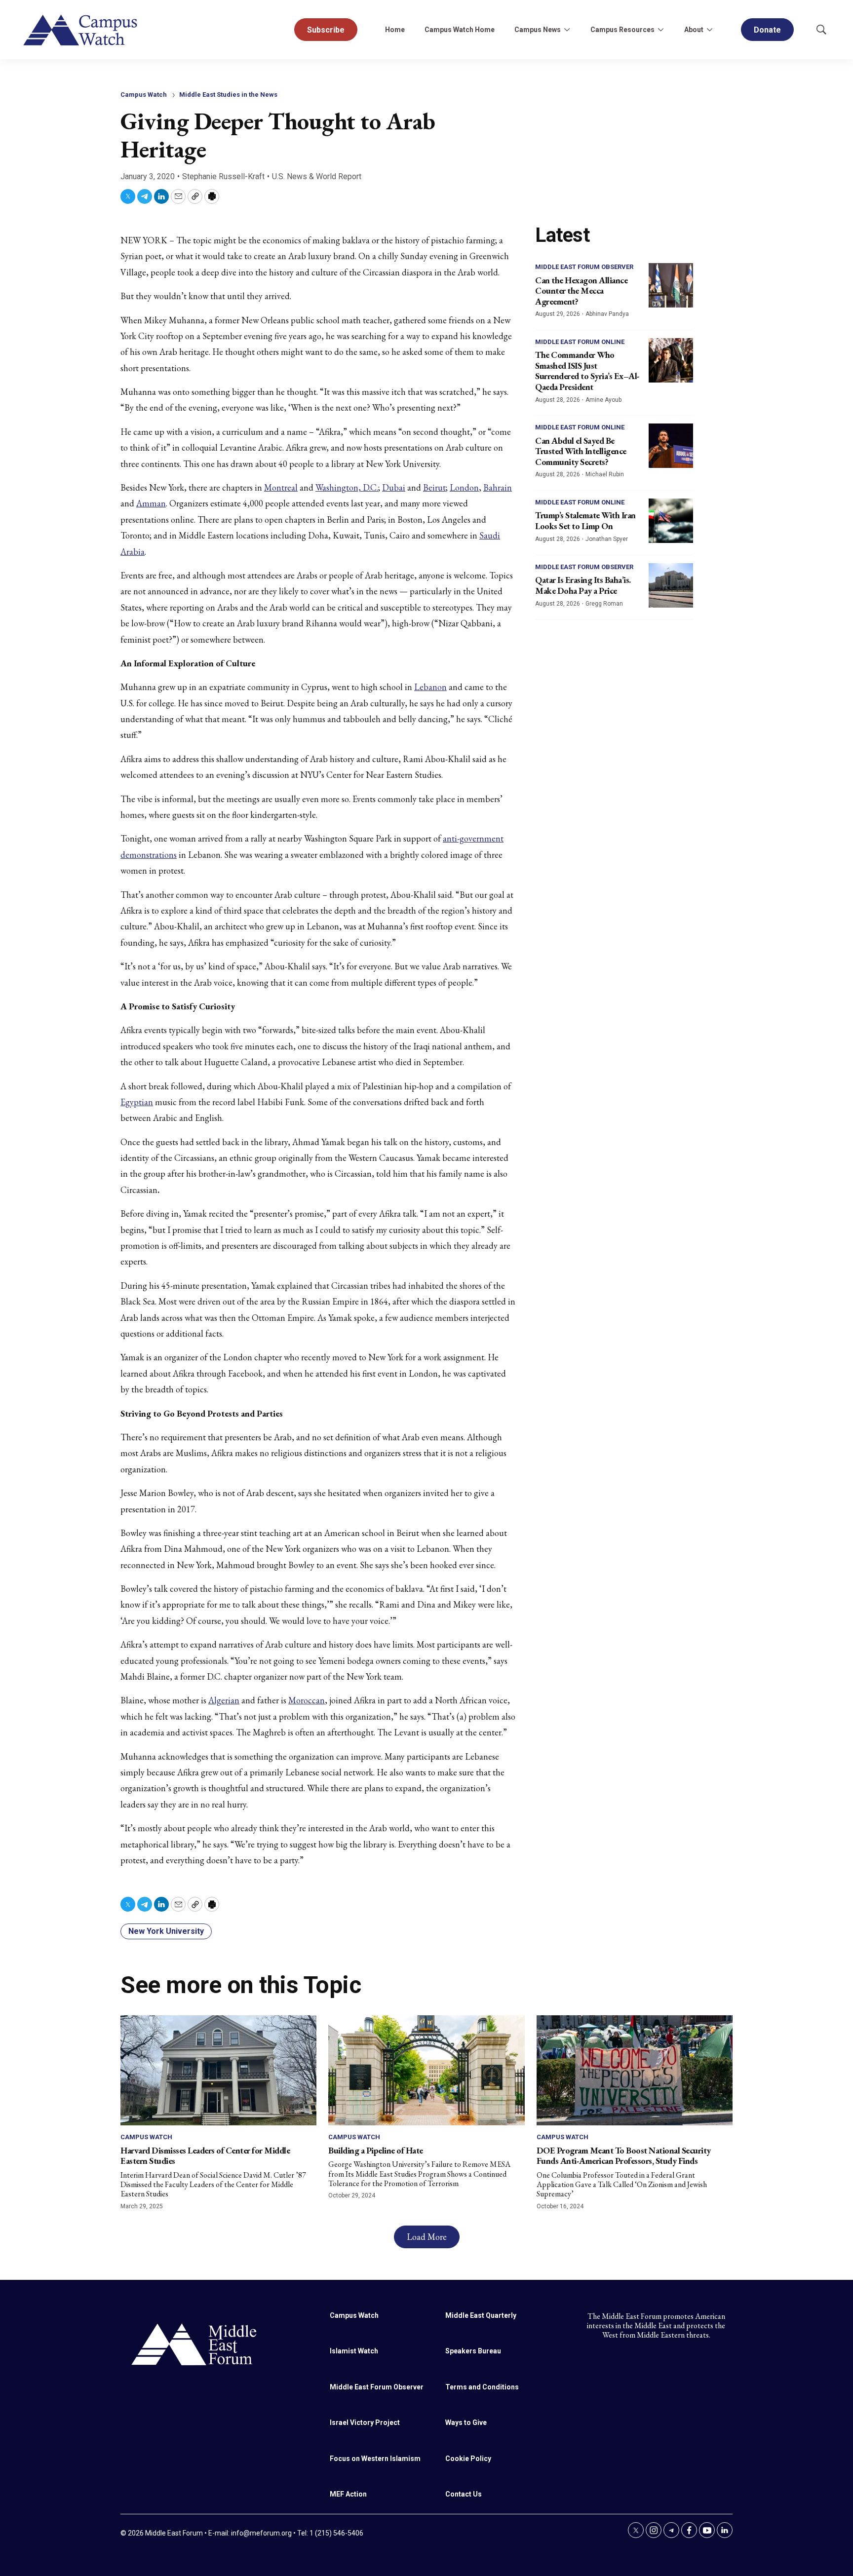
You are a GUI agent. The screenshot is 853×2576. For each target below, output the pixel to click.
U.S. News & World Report (317, 176)
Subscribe (326, 30)
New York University (166, 1931)
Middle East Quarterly (481, 2315)
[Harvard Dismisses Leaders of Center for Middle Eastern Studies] (218, 2070)
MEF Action (348, 2494)
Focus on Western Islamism (375, 2459)
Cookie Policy (468, 2459)
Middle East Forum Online (580, 342)
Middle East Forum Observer (584, 267)
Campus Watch (144, 95)
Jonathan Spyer (607, 539)
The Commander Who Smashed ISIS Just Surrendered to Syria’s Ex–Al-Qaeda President (587, 371)
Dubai (394, 487)
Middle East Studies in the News (228, 95)
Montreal (281, 487)
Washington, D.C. (347, 487)
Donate (767, 30)
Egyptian (137, 1102)
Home (395, 30)
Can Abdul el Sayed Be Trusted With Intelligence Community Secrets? (581, 451)
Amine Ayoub (603, 400)
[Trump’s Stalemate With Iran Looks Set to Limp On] (671, 521)
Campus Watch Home (460, 30)
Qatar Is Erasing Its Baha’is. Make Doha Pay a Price (583, 585)
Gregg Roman (604, 604)
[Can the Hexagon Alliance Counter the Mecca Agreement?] (671, 285)
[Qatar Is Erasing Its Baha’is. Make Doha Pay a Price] (671, 585)
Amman (151, 503)
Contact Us (464, 2494)
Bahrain (498, 487)
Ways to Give (466, 2422)
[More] (567, 30)
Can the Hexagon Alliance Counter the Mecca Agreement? (581, 291)
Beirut (434, 487)
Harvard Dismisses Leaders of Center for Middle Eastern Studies (205, 2156)
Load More (427, 2237)
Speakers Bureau (473, 2351)
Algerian (224, 1700)
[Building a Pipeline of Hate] (426, 2070)
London (464, 487)
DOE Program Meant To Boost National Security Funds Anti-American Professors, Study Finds (624, 2156)
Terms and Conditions (482, 2387)
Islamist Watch (354, 2351)
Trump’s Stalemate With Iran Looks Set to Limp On (585, 520)
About (694, 30)
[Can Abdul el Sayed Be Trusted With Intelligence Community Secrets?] (671, 446)
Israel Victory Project (365, 2422)
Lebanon (430, 687)
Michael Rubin (605, 474)
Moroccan (307, 1700)
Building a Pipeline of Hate (376, 2150)
